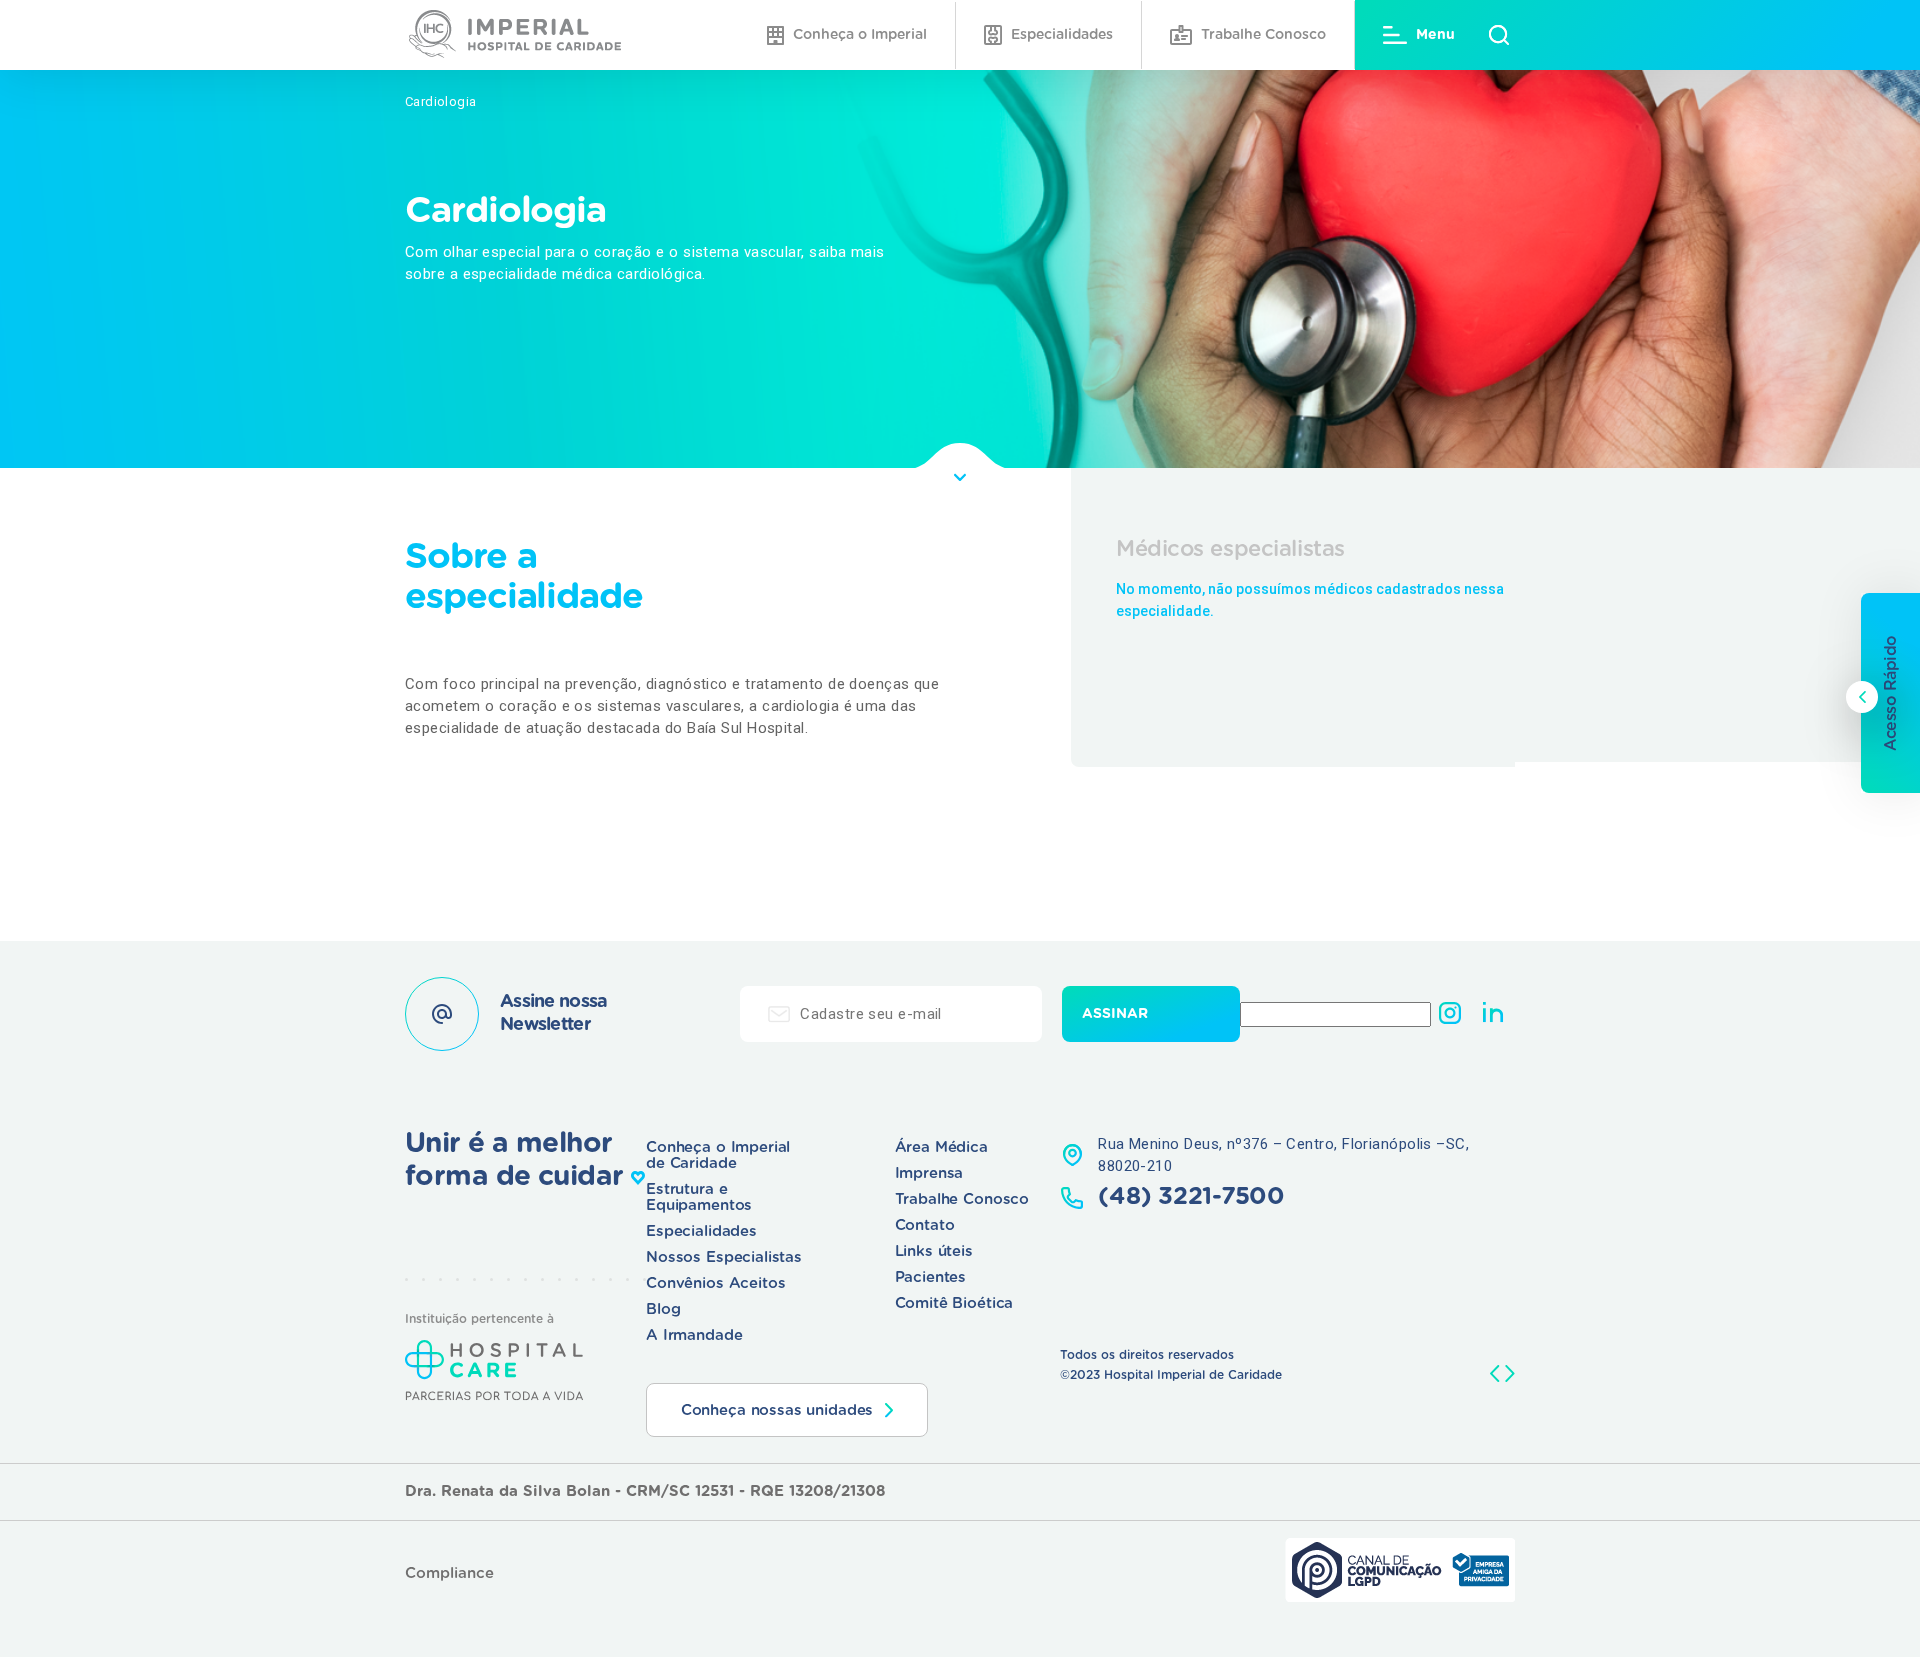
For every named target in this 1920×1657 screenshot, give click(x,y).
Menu (1435, 35)
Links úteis (934, 1251)
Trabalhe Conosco (1263, 35)
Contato (925, 1225)
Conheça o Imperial (860, 35)
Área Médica (941, 1147)
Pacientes (931, 1277)
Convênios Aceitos (715, 1283)
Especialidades (1062, 35)
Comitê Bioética (954, 1303)
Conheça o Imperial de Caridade (718, 1155)
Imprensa (929, 1173)
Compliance (449, 1573)
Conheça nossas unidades (777, 1410)
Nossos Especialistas (724, 1257)
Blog (663, 1309)
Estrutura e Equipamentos (699, 1197)
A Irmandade (694, 1335)
